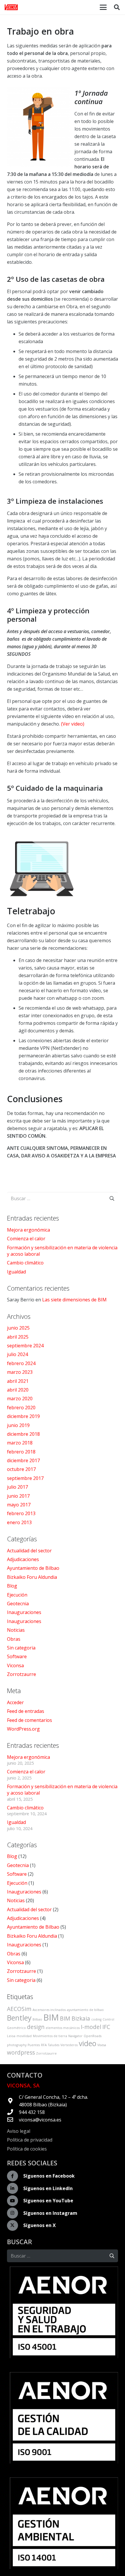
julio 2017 (17, 1487)
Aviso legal (19, 2131)
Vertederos (69, 2045)
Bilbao (37, 2019)
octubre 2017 (21, 1469)
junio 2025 (18, 1328)
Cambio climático (25, 1263)
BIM (51, 2017)
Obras (14, 1639)
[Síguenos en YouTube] (15, 2201)
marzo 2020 (20, 1399)
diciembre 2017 (23, 1460)
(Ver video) (73, 724)
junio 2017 (18, 1496)
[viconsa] (11, 7)
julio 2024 (17, 1354)
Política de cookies (27, 2149)
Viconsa (15, 1665)
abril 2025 (18, 1337)
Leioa (11, 2036)
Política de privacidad (30, 2140)
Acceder (15, 1702)
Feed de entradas (26, 1711)
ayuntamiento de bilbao (85, 2010)
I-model (91, 2027)
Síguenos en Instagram (50, 2213)
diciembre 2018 (23, 1434)
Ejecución (17, 1595)
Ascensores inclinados (49, 2010)
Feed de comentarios (30, 1720)
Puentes (34, 2045)
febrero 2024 (21, 1363)
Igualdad (16, 1272)
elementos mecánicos (63, 2028)
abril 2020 (18, 1390)
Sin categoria (21, 1648)
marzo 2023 (20, 1372)
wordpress (21, 2053)
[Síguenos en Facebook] (15, 2176)
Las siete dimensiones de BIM (74, 1300)
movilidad (24, 2036)
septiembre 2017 (25, 1478)
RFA (44, 2045)
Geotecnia (18, 1604)
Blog (12, 1586)
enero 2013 (19, 1522)
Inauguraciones (24, 1612)
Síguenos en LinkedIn (48, 2188)
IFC (106, 2027)
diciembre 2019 (23, 1416)
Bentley (19, 2018)
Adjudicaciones (23, 1559)
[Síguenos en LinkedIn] (15, 2188)
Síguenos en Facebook (49, 2176)
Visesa (102, 2045)
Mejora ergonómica (28, 1230)
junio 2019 (18, 1425)
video (87, 2043)
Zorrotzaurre (22, 1674)
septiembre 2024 (25, 1346)
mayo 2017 (19, 1505)
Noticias (16, 1630)
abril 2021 (18, 1381)
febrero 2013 (21, 1513)
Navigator (75, 2036)
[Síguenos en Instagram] (15, 2213)
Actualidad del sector (29, 1551)
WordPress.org (23, 1729)
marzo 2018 (20, 1443)
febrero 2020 (21, 1408)
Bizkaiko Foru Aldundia (32, 1577)
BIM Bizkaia (75, 2019)
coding (96, 2019)
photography (17, 2045)
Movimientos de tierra (50, 2036)
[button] (103, 7)
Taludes (54, 2045)
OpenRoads (93, 2036)
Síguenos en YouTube (48, 2201)
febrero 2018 (21, 1452)
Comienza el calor (26, 1239)
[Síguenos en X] (15, 2226)
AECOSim (19, 2009)
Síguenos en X (40, 2225)
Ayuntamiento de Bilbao (33, 1568)
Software (17, 1656)
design (36, 2027)
